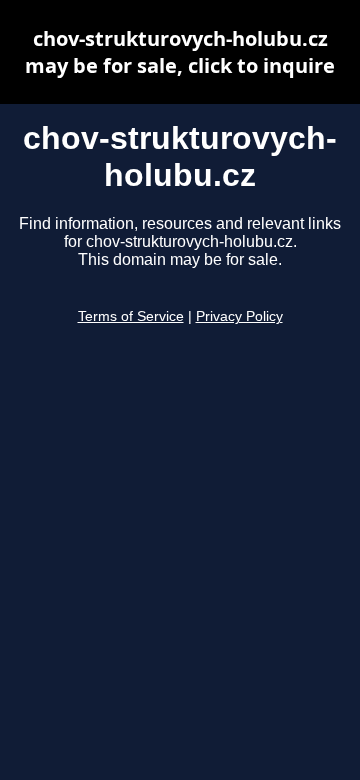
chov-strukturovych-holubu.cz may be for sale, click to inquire (180, 52)
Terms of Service (131, 316)
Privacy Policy (239, 316)
